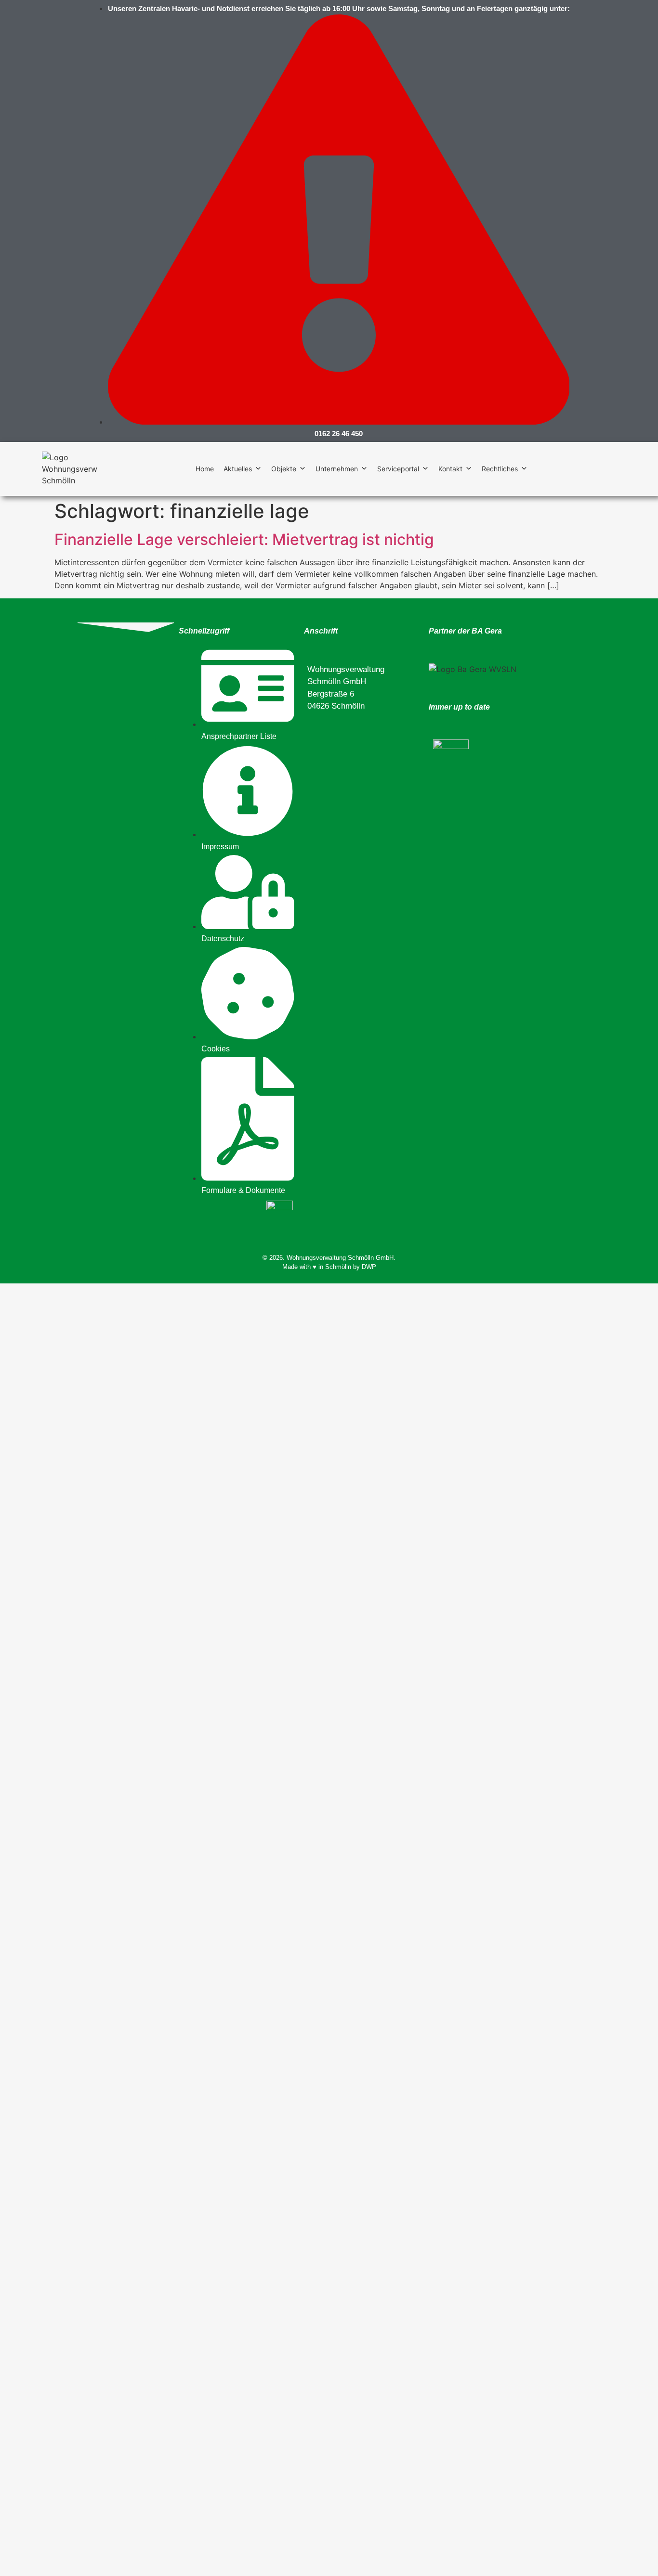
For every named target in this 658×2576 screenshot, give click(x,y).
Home (205, 469)
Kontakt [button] (450, 469)
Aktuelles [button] (238, 469)
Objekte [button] (284, 469)
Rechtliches (500, 469)
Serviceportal (398, 469)
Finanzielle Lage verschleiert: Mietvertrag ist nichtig (244, 539)
